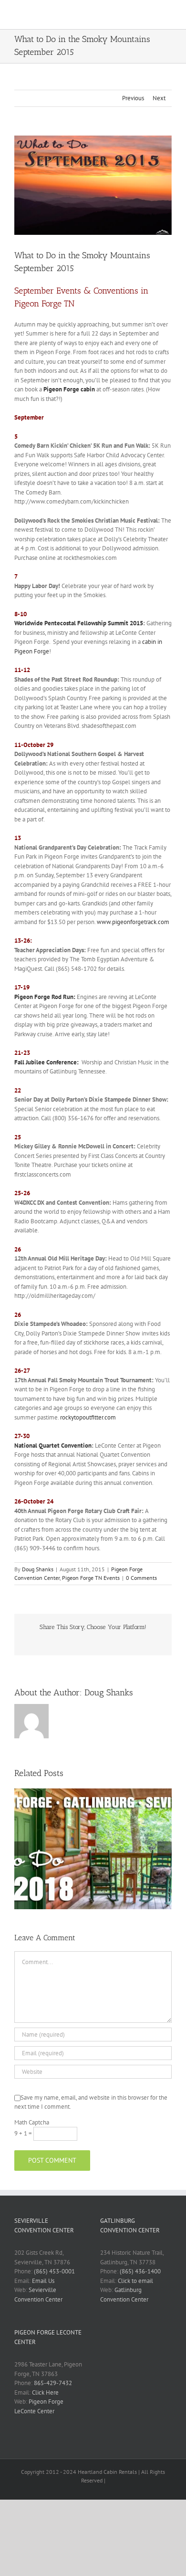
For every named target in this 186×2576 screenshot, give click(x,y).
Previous (133, 98)
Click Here (45, 2392)
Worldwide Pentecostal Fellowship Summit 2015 (79, 623)
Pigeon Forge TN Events (91, 1578)
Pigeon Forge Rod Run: (45, 997)
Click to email (135, 2281)
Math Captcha (32, 2122)
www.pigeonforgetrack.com (133, 922)
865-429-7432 (53, 2383)
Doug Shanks (38, 1569)
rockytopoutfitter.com (88, 1417)
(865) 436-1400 (140, 2271)
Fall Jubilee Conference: (46, 1062)
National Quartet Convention (53, 1446)
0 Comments (141, 1578)
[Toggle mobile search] (151, 15)
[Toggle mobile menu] (168, 15)
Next (159, 98)
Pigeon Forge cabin (69, 389)
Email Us (43, 2281)
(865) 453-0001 (54, 2271)
